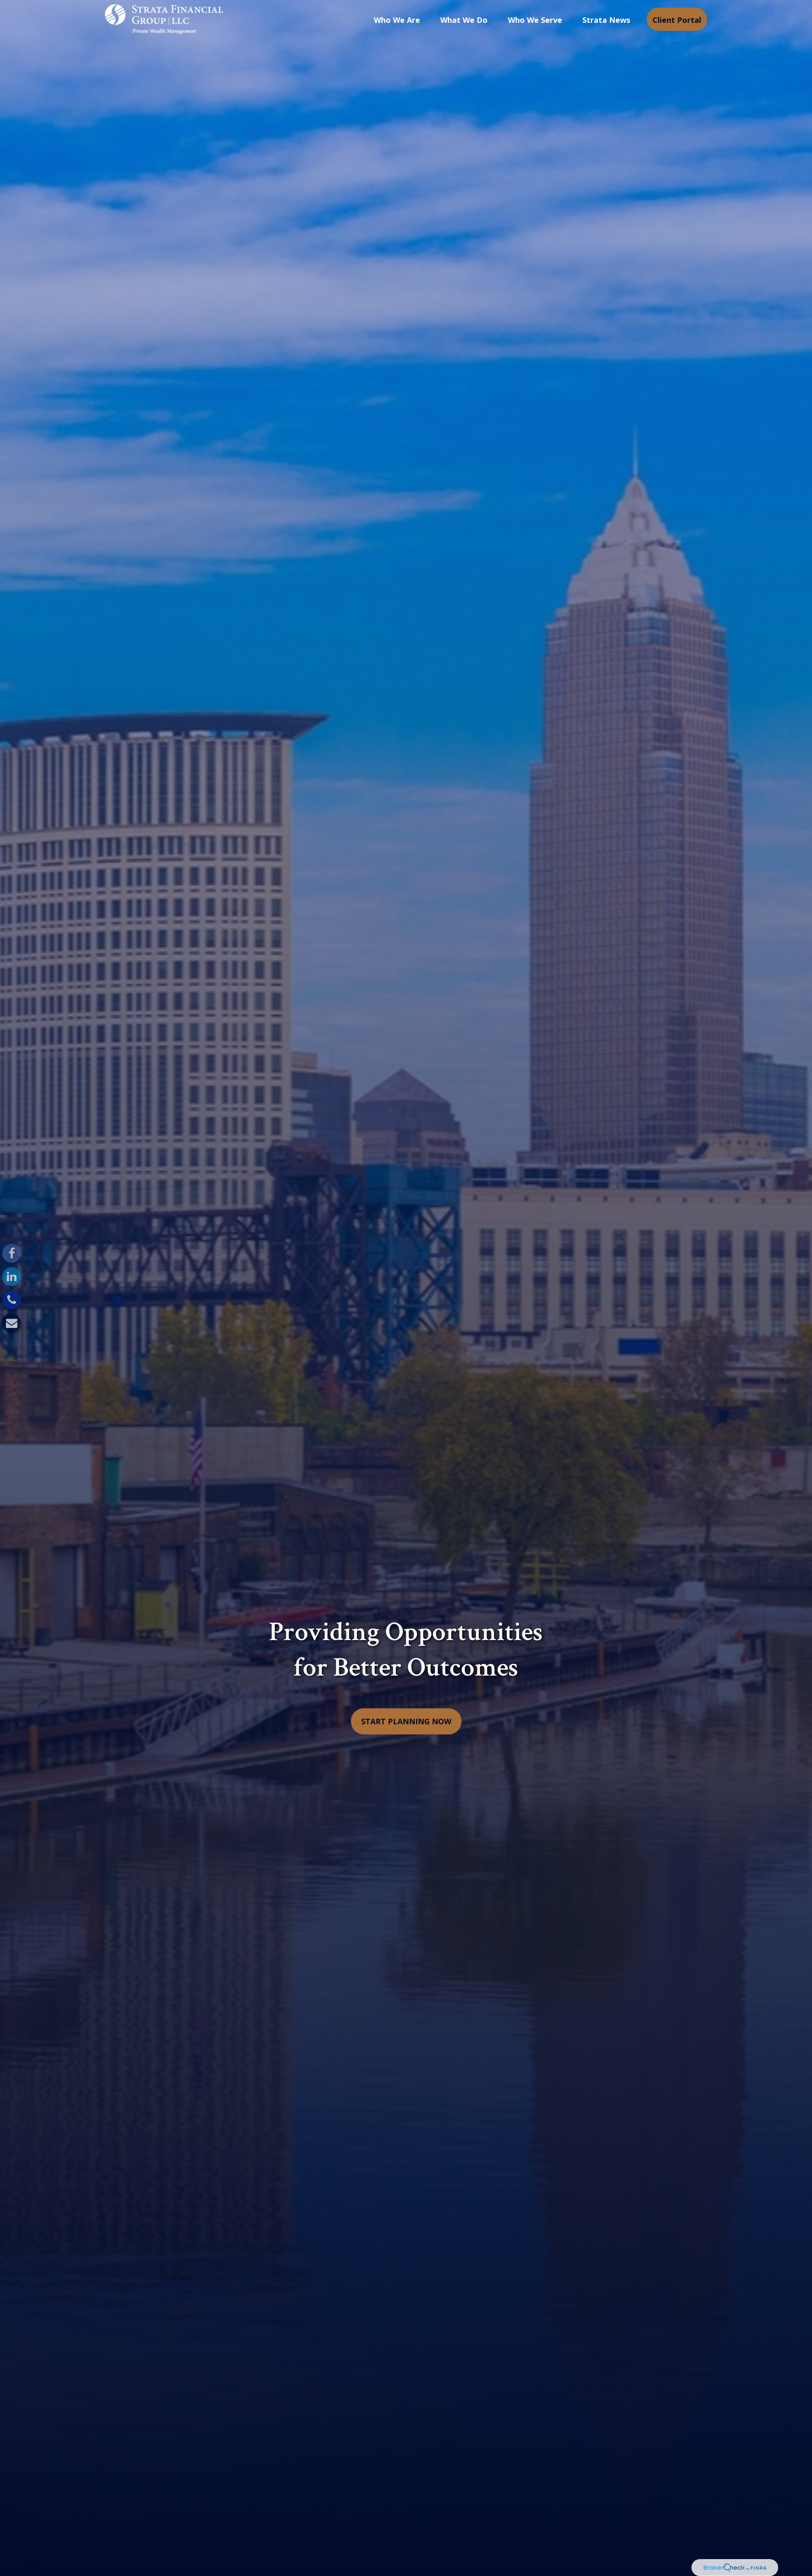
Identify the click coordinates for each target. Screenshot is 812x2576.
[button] (397, 19)
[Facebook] (12, 1253)
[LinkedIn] (12, 1277)
